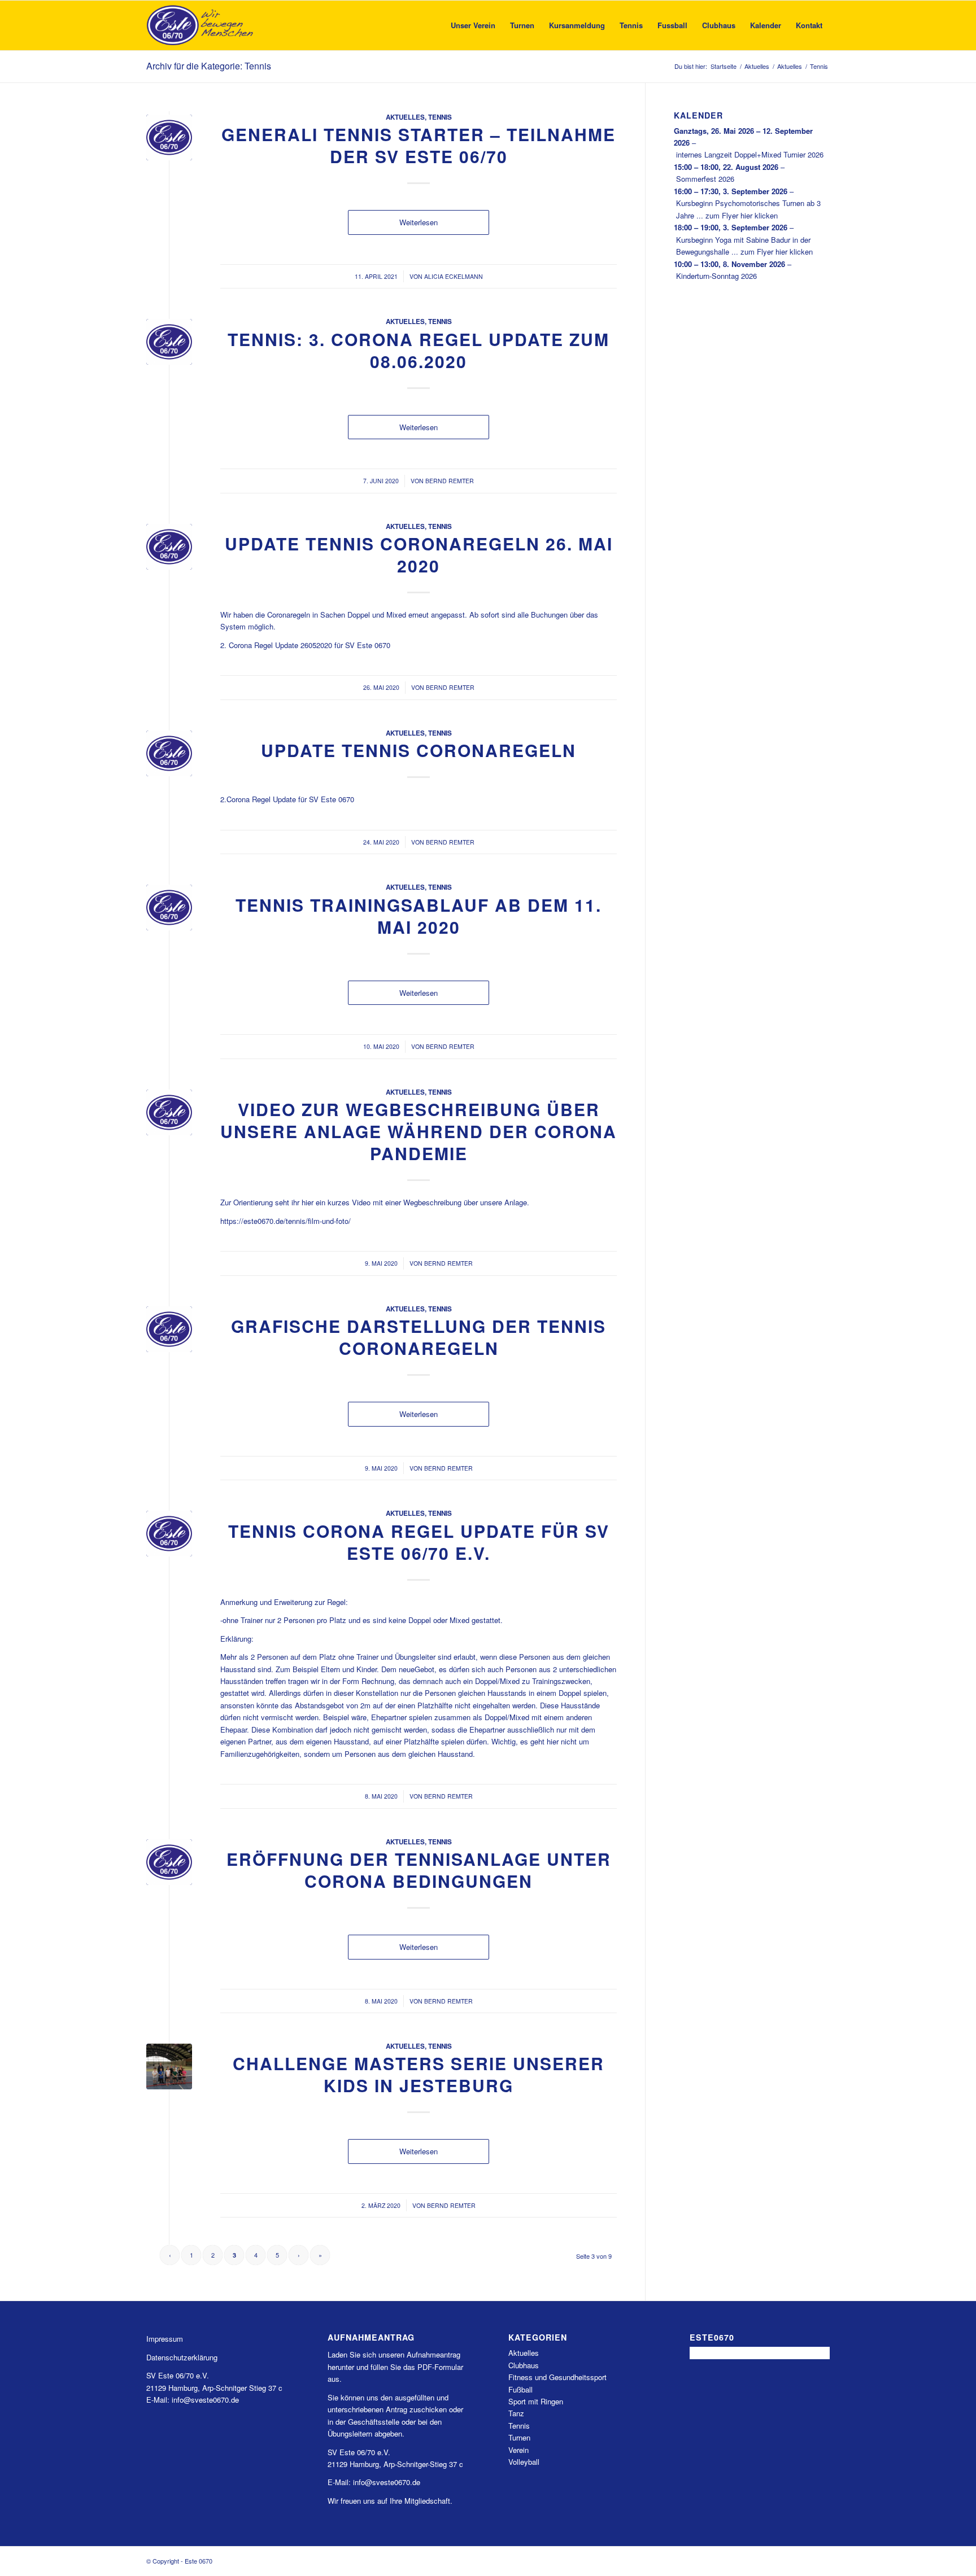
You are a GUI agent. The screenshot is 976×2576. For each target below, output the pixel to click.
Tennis (440, 117)
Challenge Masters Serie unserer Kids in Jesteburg (419, 2074)
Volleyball (524, 2462)
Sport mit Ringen (536, 2401)
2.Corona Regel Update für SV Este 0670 (287, 799)
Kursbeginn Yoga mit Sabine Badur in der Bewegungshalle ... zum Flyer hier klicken (744, 246)
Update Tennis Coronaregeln (419, 750)
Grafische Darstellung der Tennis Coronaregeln (419, 1337)
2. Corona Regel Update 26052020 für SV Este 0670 (305, 645)
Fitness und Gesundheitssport (557, 2377)
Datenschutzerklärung (182, 2357)
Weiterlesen (419, 222)
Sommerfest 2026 (705, 179)
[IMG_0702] (169, 2067)
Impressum (165, 2339)
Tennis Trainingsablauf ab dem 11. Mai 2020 (419, 916)
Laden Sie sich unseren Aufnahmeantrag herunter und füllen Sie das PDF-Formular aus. (395, 2367)
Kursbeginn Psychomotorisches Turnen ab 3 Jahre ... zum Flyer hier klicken (748, 209)
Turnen (519, 2437)
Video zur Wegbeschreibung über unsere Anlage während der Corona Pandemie (419, 1131)
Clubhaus (524, 2365)
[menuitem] (473, 25)
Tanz (516, 2413)
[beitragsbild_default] (169, 137)
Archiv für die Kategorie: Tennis (209, 66)
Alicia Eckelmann (454, 276)
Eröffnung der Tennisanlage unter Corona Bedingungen (419, 1870)
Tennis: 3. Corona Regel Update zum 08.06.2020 (419, 350)
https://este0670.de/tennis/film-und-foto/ (286, 1221)
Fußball (520, 2389)
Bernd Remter (450, 481)
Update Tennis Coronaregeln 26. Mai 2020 (419, 554)
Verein (518, 2450)
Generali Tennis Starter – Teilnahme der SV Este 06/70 (419, 145)
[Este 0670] (200, 25)
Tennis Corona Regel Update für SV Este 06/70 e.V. (419, 1542)
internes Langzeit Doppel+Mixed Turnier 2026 (750, 154)
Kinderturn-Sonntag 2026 (716, 276)
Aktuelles (405, 117)
